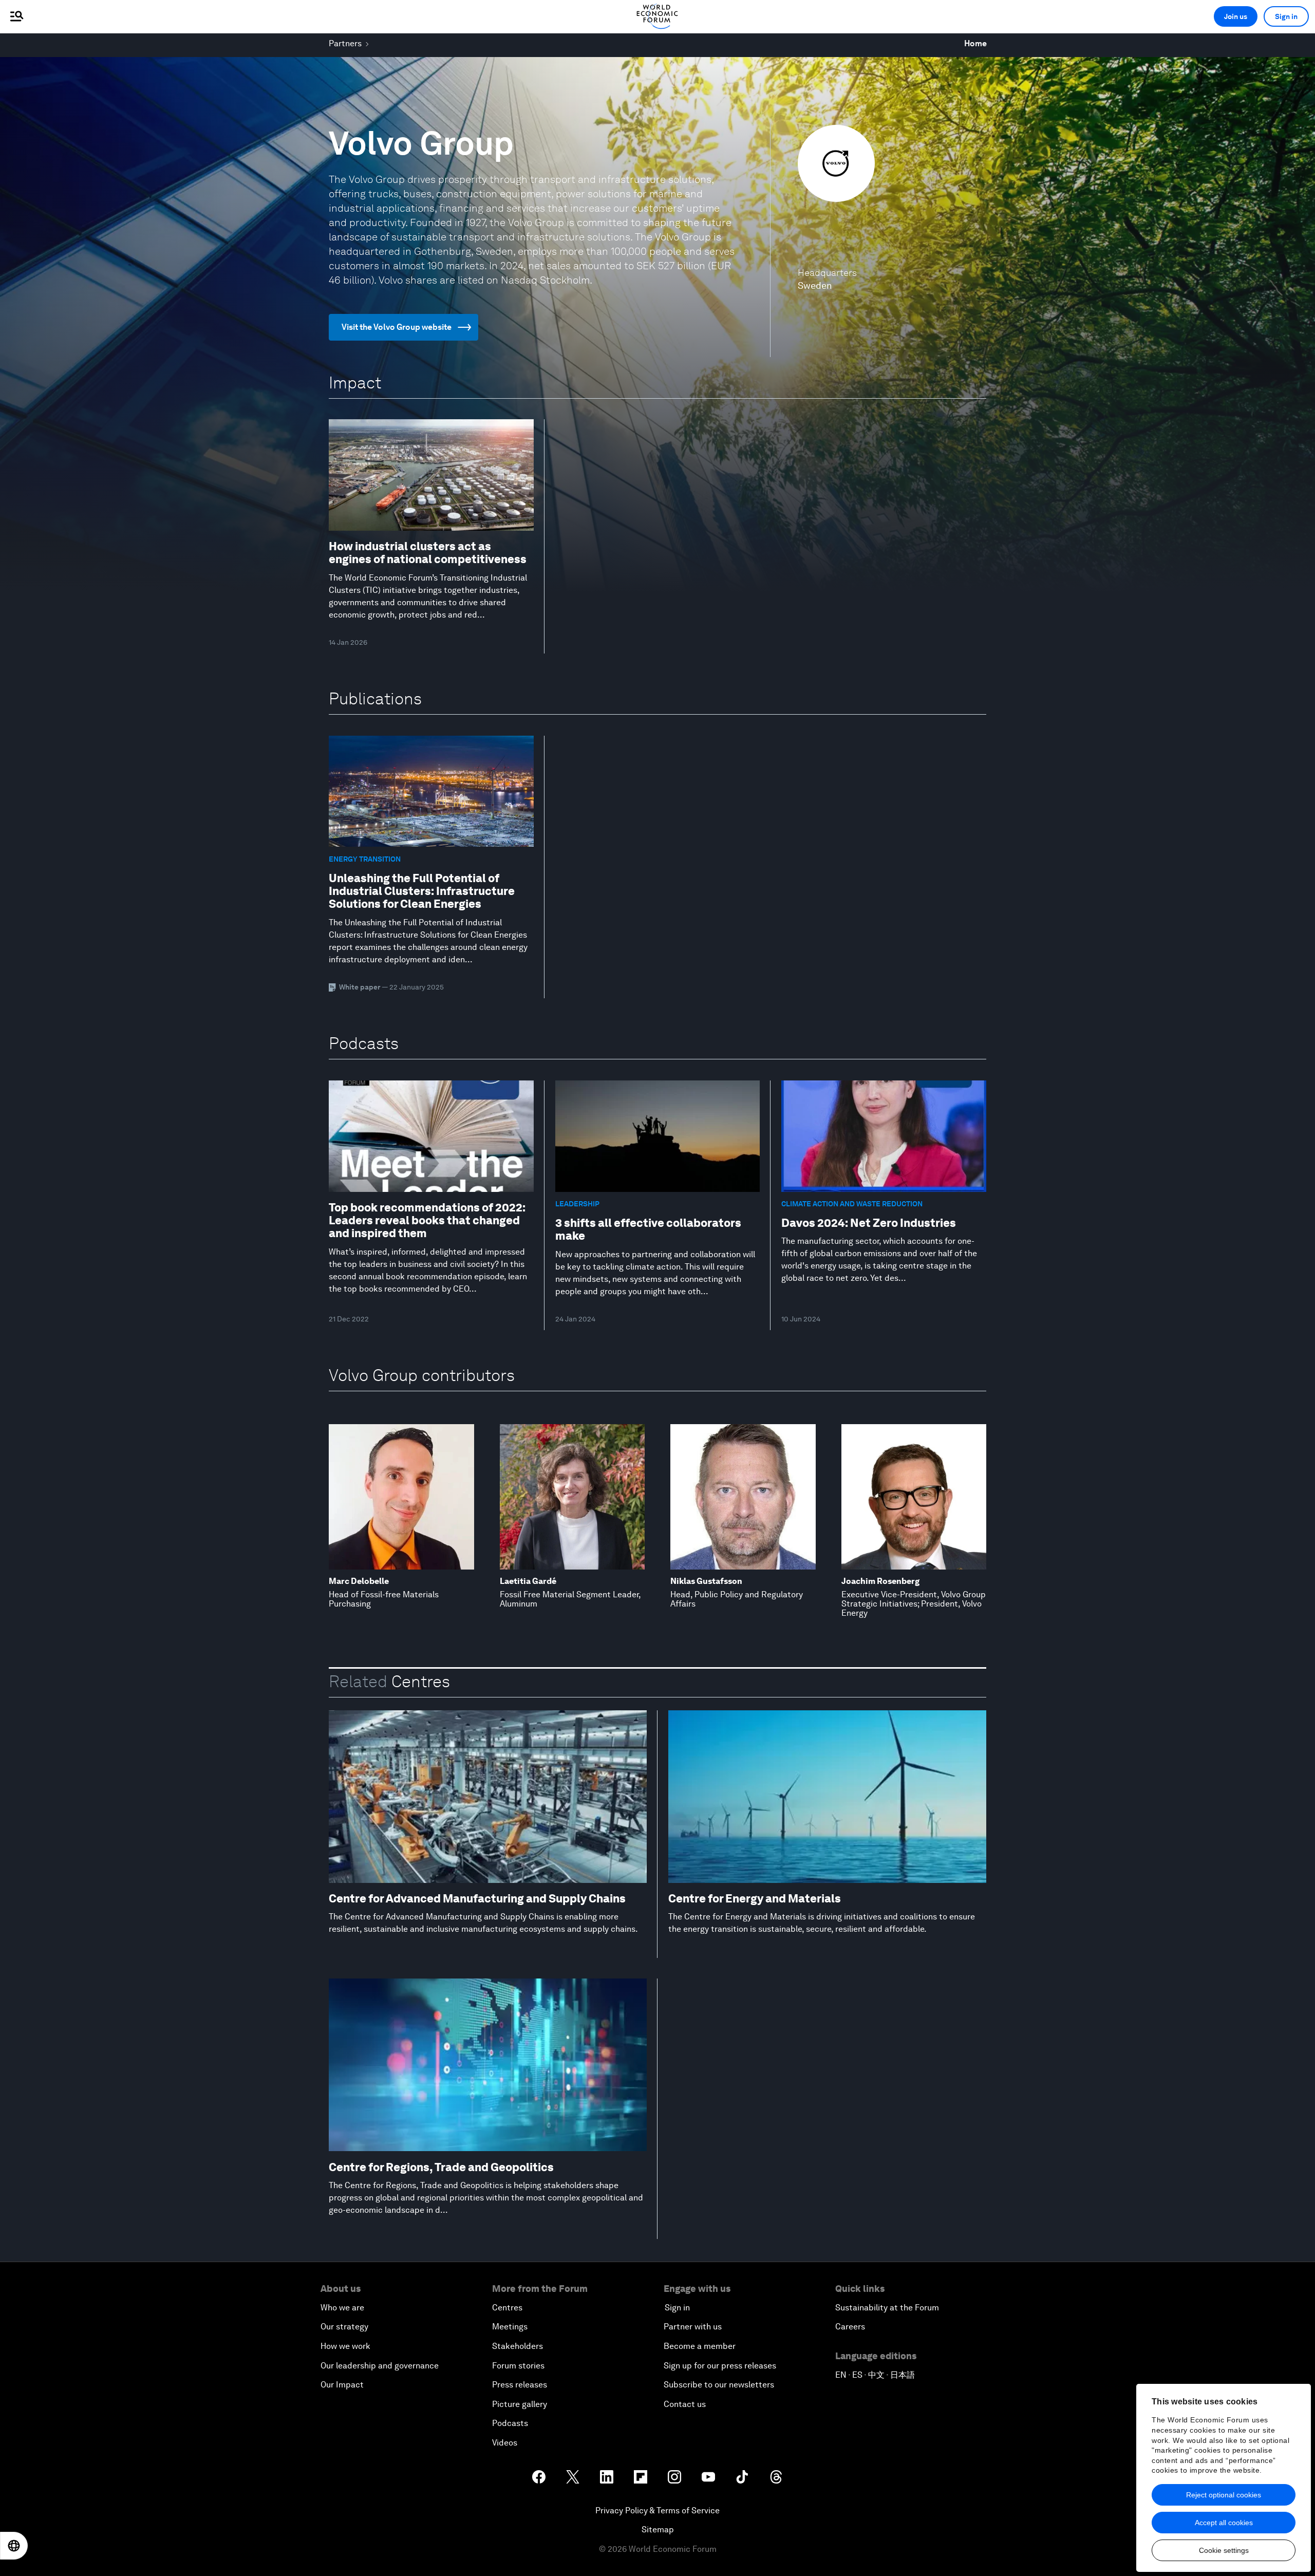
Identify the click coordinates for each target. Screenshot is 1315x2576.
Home (975, 43)
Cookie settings (1224, 2550)
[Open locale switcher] (14, 2546)
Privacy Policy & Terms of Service (657, 2510)
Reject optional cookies (1224, 2495)
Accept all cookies (1224, 2523)
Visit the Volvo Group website (397, 327)
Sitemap (658, 2530)
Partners (345, 43)
